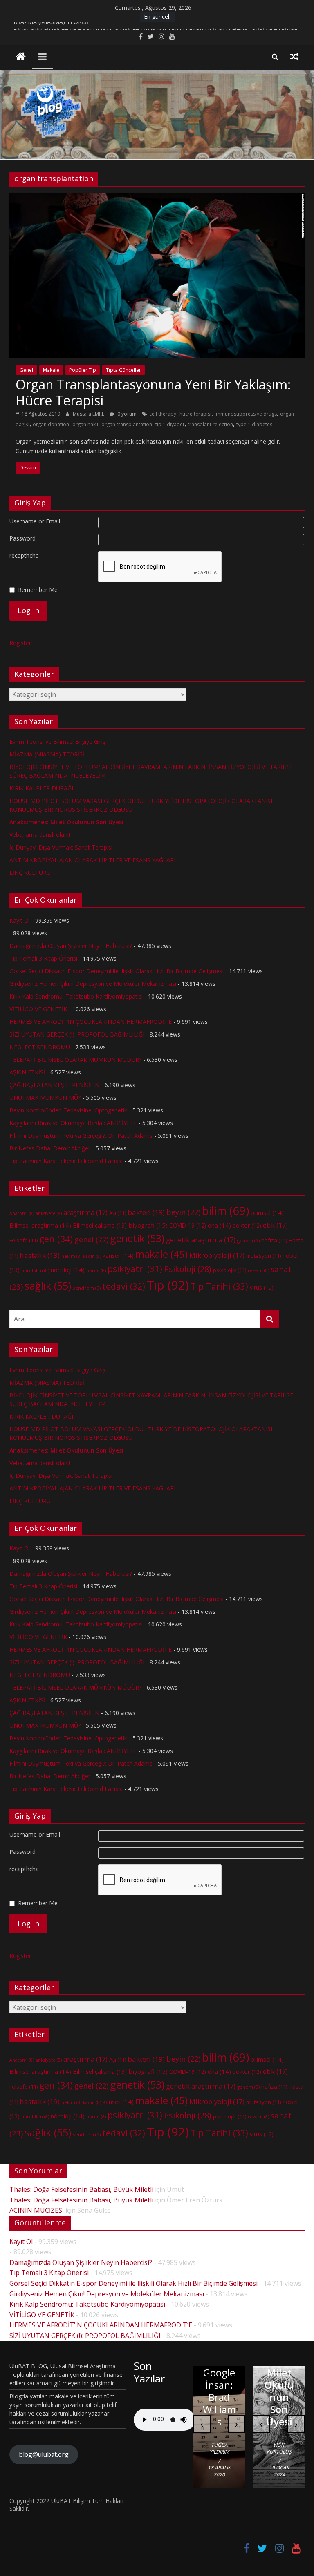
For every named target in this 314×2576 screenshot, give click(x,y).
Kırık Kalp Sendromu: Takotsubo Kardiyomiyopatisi (76, 996)
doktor (247, 1225)
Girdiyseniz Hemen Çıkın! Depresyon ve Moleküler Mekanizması (93, 984)
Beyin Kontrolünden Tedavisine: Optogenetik (68, 1110)
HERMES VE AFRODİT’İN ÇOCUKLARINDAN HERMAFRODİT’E (91, 1022)
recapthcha (24, 555)
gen (56, 1239)
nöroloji (68, 1270)
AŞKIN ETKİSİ (27, 1072)
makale (161, 1254)
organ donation (51, 424)
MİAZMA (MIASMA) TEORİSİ (51, 26)
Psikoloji (188, 1269)
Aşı (118, 1213)
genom (248, 1240)
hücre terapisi (195, 414)
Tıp (168, 1285)
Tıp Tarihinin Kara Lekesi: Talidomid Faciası (66, 1161)
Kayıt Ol (20, 920)
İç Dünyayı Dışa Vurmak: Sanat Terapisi (61, 847)
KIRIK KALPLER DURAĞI (41, 788)
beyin (183, 1212)
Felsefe (24, 1240)
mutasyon (264, 1256)
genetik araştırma (201, 1240)
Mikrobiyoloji (217, 1255)
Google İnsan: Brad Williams (219, 2397)
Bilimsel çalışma (100, 1225)
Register (20, 643)
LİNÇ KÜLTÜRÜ (30, 873)
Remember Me (38, 590)
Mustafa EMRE (89, 414)
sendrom (87, 1288)
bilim (225, 1211)
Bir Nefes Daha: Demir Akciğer (50, 1148)
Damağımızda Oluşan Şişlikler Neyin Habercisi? (71, 946)
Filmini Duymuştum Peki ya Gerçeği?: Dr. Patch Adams (81, 1136)
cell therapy (163, 414)
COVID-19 (188, 1225)
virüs (262, 1287)
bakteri (146, 1212)
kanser (118, 1255)
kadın (92, 1256)
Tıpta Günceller (123, 370)
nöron (96, 1270)
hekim (71, 1256)
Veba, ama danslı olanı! (40, 835)
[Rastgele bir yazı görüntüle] (294, 56)
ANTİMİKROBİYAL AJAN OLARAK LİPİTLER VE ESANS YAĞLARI (92, 860)
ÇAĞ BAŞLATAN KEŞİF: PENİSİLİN (54, 1085)
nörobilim (35, 1270)
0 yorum (126, 414)
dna (219, 1225)
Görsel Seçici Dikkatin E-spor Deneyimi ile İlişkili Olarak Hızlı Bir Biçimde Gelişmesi (117, 971)
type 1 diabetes (254, 424)
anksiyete (49, 1213)
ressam (258, 1270)
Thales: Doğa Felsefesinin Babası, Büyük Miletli (81, 2189)
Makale (51, 370)
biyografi (148, 1225)
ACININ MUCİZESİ (37, 2210)
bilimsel (267, 1212)
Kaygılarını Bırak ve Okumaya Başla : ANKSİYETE (73, 1123)
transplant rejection (210, 424)
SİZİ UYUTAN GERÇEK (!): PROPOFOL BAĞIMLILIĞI (77, 1034)
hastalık (40, 1255)
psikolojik (230, 1270)
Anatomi (22, 1213)
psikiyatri (135, 1269)
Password (22, 538)
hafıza (274, 1240)
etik (275, 1225)
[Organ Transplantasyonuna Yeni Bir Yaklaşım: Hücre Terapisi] (157, 198)
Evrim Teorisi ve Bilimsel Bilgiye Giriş (57, 742)
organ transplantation (127, 424)
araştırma (85, 1212)
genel (91, 1239)
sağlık (48, 1286)
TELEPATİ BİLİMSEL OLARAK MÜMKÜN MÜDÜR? (75, 1060)
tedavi (124, 1286)
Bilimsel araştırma (40, 1225)
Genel (26, 370)
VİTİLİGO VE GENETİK (38, 1009)
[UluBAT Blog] (21, 57)
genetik (137, 1238)
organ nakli (85, 424)
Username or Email (35, 521)
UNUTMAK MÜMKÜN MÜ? (45, 1098)
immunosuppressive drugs (246, 414)
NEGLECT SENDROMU (40, 1047)
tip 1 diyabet (170, 424)
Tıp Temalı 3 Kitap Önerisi (43, 958)
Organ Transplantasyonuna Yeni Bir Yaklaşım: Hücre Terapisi (153, 392)
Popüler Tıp (83, 370)
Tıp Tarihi (219, 1286)
